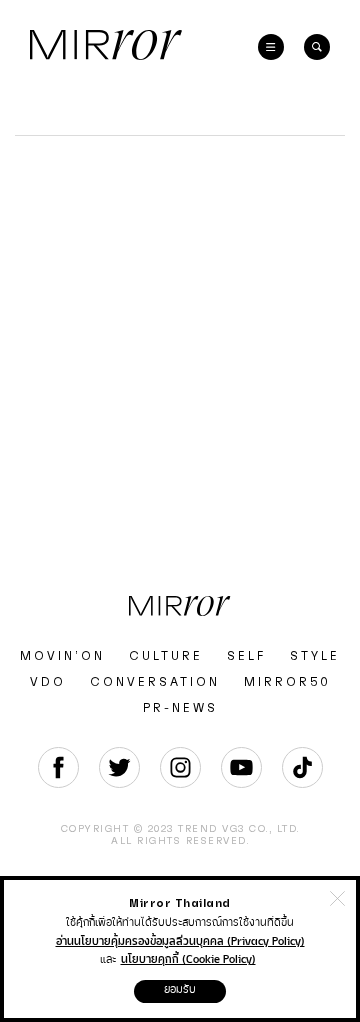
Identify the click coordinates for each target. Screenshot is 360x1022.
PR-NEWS (180, 708)
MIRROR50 (287, 682)
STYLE (315, 656)
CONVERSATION (155, 682)
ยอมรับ (180, 989)
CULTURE (166, 656)
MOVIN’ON (62, 656)
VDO (48, 682)
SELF (246, 656)
